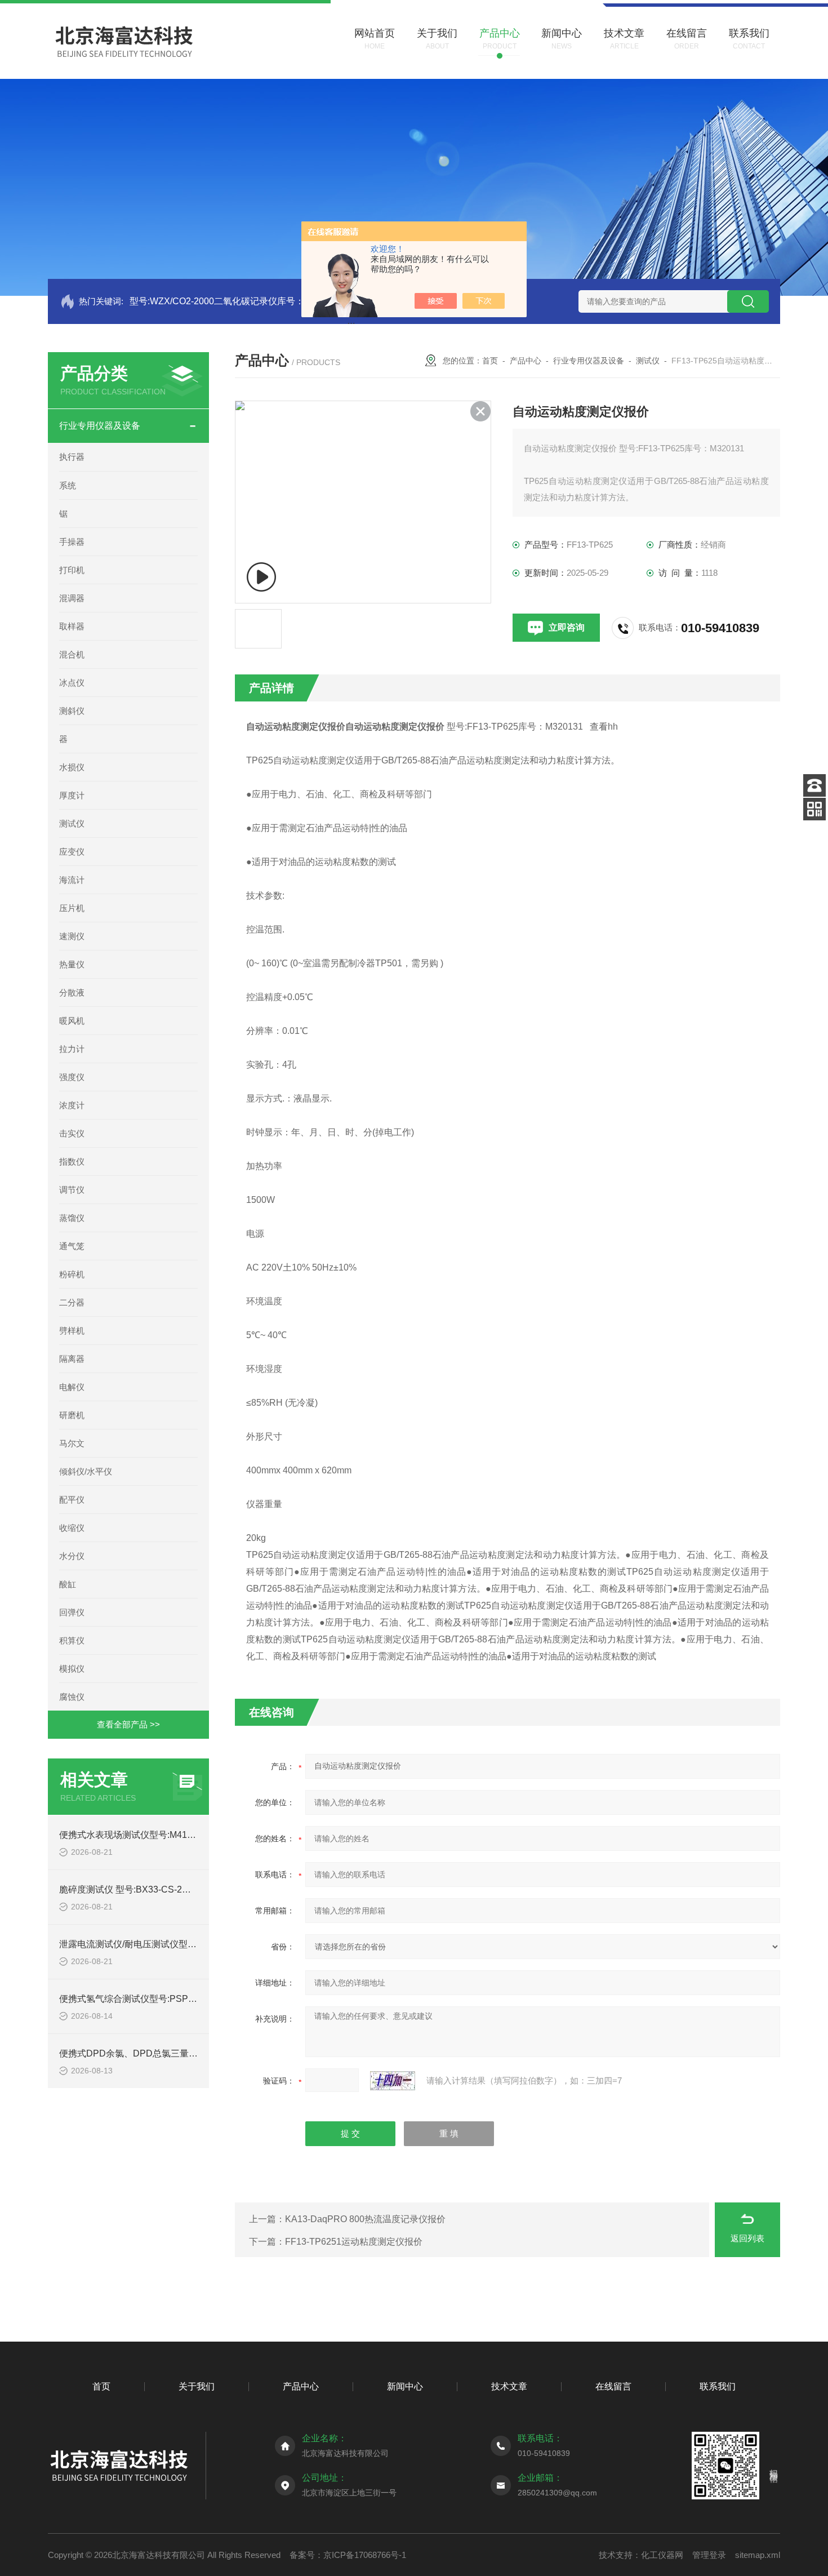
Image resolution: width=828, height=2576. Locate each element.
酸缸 (68, 1584)
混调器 (72, 598)
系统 (68, 485)
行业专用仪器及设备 (100, 426)
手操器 (72, 542)
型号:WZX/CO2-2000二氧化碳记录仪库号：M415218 (236, 301)
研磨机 (72, 1415)
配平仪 (72, 1500)
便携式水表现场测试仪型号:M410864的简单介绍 (156, 1835)
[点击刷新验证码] (393, 2081)
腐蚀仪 (72, 1697)
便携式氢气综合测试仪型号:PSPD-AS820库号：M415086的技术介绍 (197, 1999)
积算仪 (72, 1640)
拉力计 (72, 1049)
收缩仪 (72, 1528)
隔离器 (72, 1359)
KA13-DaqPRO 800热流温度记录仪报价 (365, 2219)
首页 (490, 361)
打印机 (72, 570)
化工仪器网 (662, 2555)
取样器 (72, 626)
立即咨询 (567, 627)
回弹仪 (72, 1612)
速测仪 (72, 936)
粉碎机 (72, 1274)
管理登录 (709, 2555)
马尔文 (72, 1443)
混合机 (72, 654)
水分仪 (72, 1556)
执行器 (72, 457)
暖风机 (72, 1021)
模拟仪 (72, 1669)
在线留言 (613, 2386)
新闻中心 (405, 2386)
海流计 (72, 880)
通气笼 (72, 1246)
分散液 (72, 992)
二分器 (72, 1302)
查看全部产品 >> (128, 1724)
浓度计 (72, 1105)
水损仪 (72, 767)
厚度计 (72, 795)
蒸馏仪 (72, 1218)
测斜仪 (72, 711)
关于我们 (197, 2386)
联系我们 (718, 2386)
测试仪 (72, 823)
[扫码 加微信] (814, 809)
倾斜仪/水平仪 (86, 1471)
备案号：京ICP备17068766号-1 (348, 2555)
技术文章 (509, 2386)
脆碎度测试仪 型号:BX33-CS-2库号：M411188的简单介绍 (175, 1889)
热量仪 (72, 964)
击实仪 (72, 1133)
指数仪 (72, 1162)
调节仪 (72, 1190)
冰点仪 (72, 683)
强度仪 (72, 1077)
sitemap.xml (758, 2555)
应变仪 (72, 852)
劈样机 (72, 1331)
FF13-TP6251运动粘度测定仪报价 (354, 2242)
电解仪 (72, 1387)
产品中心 (526, 361)
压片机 (72, 908)
